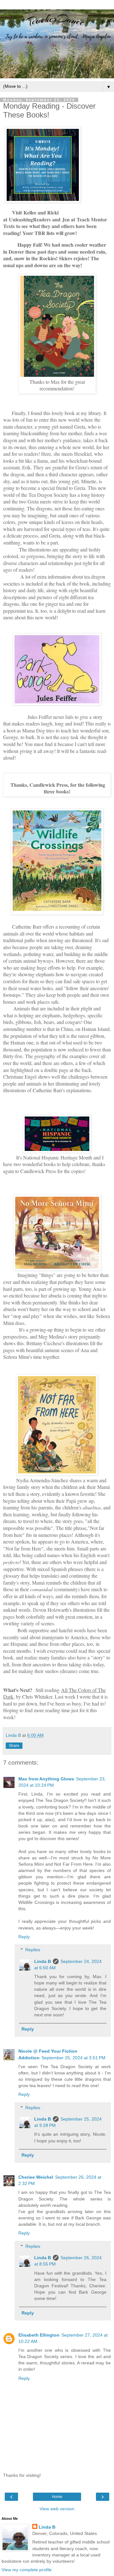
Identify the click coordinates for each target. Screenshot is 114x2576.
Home (57, 2497)
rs (49, 219)
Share (14, 1746)
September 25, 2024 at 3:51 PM (73, 2058)
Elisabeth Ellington (39, 2335)
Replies (33, 1950)
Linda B (43, 1961)
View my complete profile (27, 2570)
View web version (57, 2509)
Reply (24, 1937)
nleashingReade (30, 219)
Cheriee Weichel (36, 2177)
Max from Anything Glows (46, 1779)
